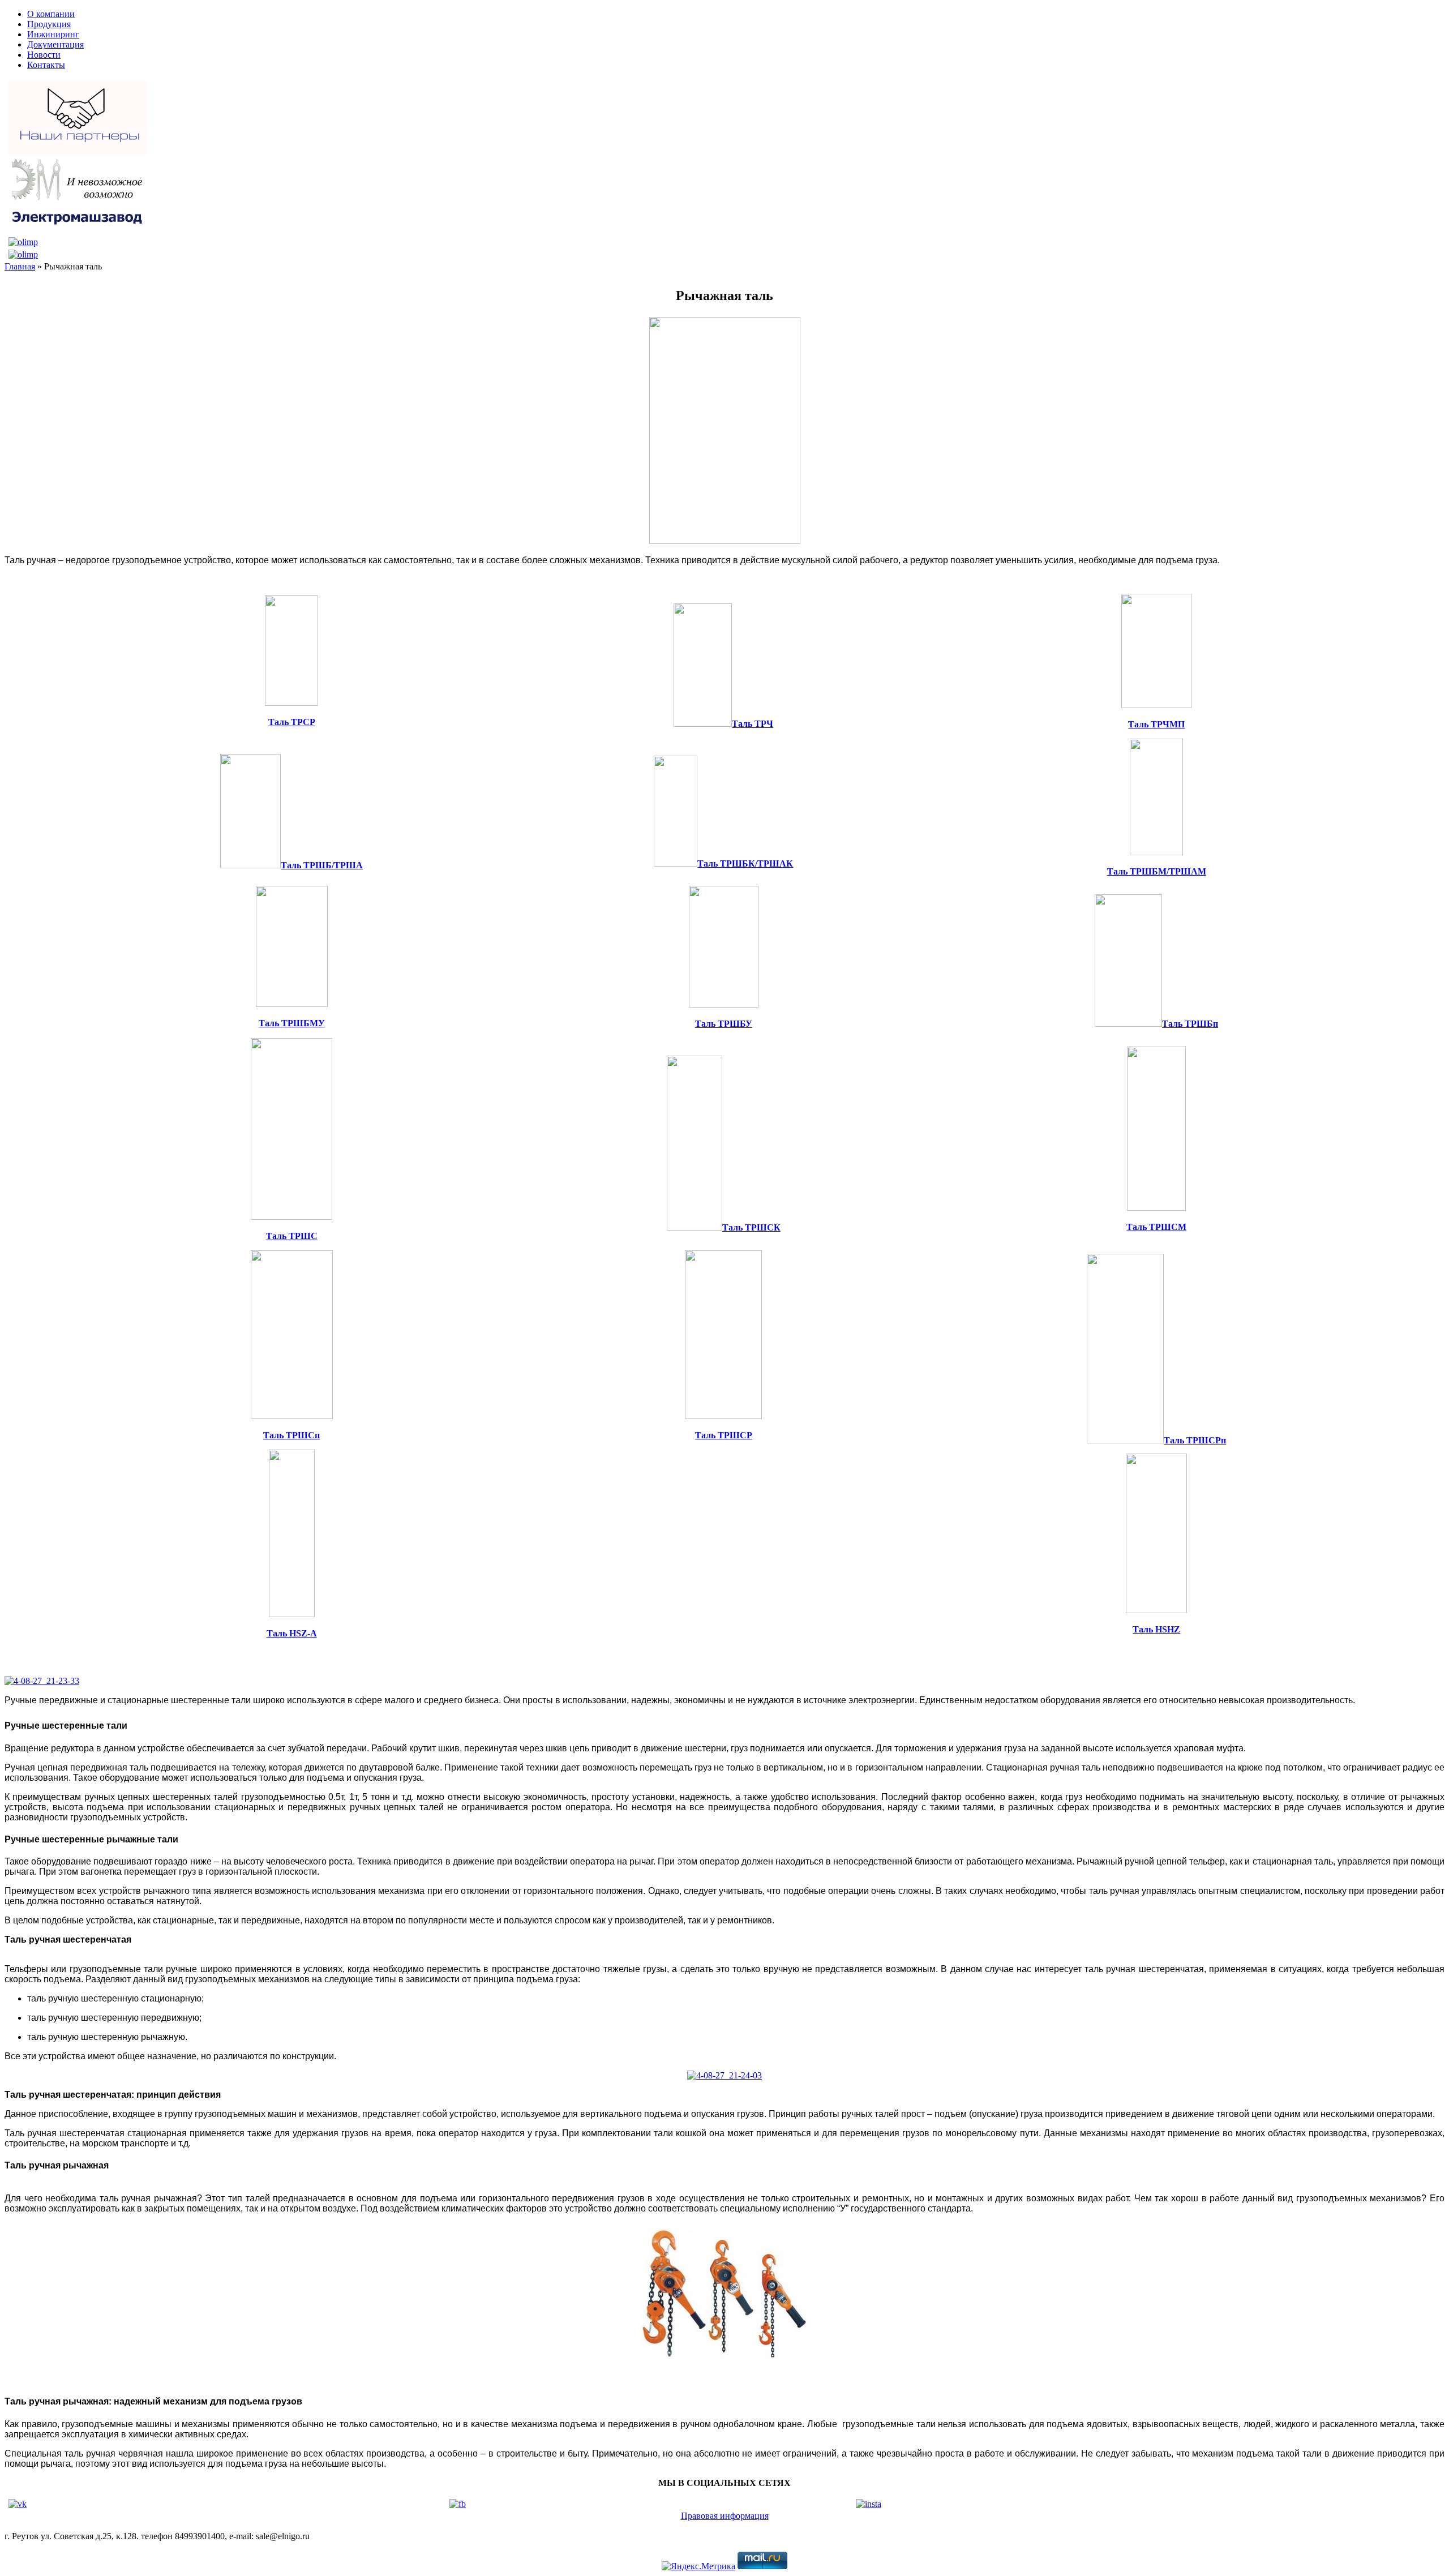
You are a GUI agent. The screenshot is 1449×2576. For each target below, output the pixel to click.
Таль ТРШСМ (1156, 1227)
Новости (44, 55)
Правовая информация (725, 2516)
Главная (20, 266)
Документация (55, 44)
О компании (51, 14)
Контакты (46, 65)
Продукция (49, 24)
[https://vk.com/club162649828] (18, 2504)
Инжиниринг (53, 34)
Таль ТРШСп (291, 1435)
